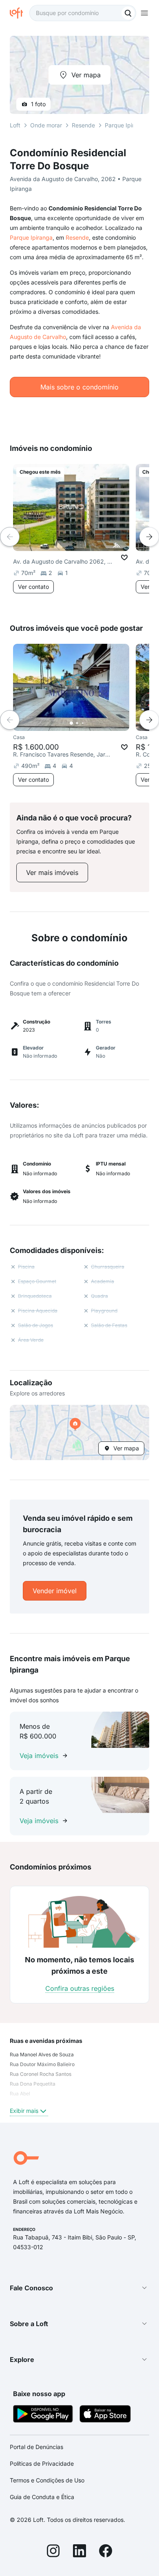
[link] (52, 873)
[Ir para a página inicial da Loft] (20, 13)
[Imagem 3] (83, 723)
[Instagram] (53, 2552)
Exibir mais (24, 2111)
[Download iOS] (105, 2415)
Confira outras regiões (80, 1988)
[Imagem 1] (71, 723)
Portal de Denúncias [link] (36, 2447)
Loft (15, 125)
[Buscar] (128, 13)
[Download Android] (43, 2415)
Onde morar (46, 125)
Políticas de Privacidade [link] (42, 2463)
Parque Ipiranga (31, 237)
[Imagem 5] (94, 723)
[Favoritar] (124, 558)
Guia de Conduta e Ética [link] (42, 2497)
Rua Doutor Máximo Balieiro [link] (42, 2064)
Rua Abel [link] (20, 2094)
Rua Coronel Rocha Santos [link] (41, 2074)
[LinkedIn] (79, 2552)
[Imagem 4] (88, 723)
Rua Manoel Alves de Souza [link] (42, 2054)
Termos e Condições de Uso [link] (47, 2480)
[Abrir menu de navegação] (144, 13)
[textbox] (83, 13)
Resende (77, 237)
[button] (79, 1432)
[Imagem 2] (77, 723)
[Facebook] (106, 2552)
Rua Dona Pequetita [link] (33, 2084)
